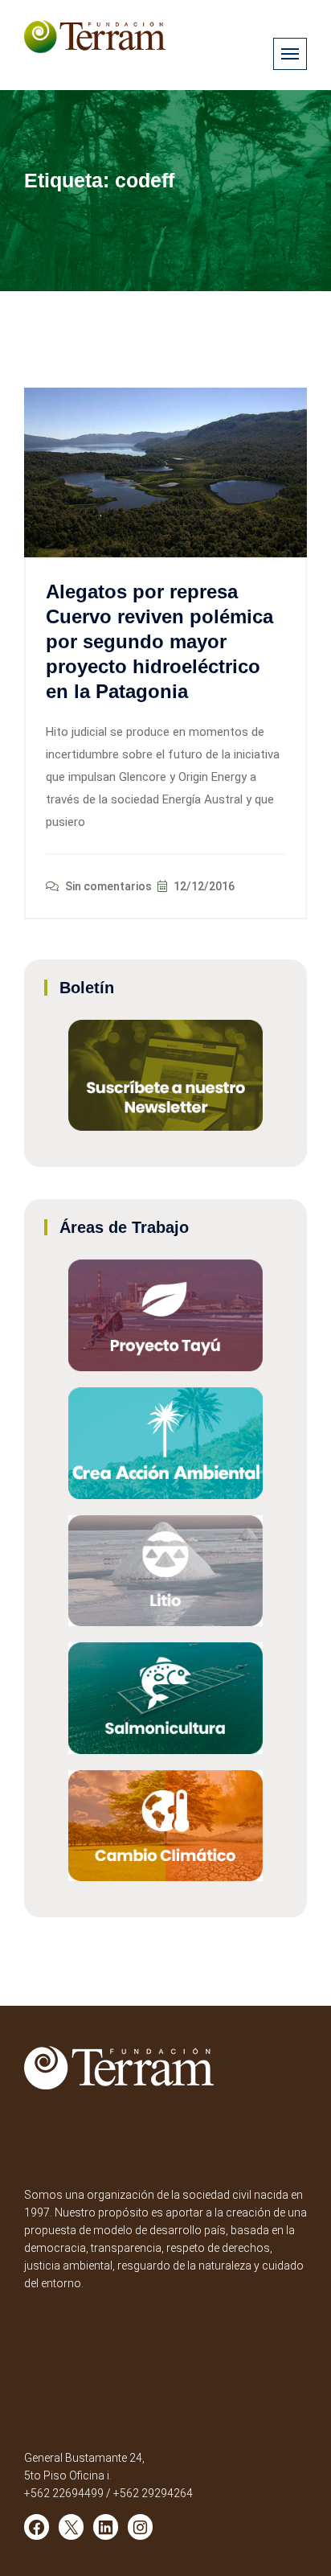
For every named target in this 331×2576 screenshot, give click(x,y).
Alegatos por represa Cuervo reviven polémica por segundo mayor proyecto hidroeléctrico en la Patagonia (159, 642)
